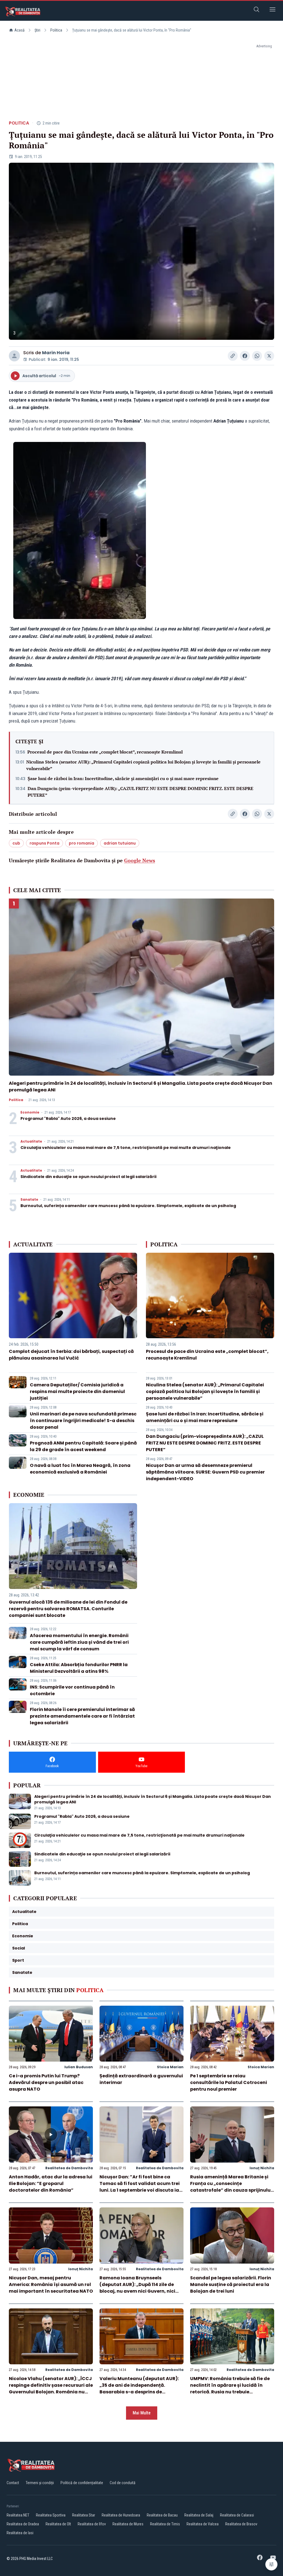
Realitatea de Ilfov (92, 2524)
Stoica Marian (170, 2067)
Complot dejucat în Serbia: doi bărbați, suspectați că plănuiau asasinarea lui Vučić (71, 1355)
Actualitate (31, 1141)
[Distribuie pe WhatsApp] (257, 356)
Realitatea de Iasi (20, 2533)
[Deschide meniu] (272, 10)
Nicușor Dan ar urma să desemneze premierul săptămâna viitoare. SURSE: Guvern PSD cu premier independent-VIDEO (205, 1472)
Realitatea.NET (18, 2515)
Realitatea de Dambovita (69, 2168)
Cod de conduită (123, 2483)
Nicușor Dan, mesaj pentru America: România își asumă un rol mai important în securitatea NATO (51, 2284)
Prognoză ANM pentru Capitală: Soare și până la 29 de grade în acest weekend (83, 1446)
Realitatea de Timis (165, 2524)
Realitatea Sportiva (51, 2515)
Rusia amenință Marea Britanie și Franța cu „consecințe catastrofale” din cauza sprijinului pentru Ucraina (231, 2187)
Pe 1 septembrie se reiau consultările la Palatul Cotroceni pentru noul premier (229, 2082)
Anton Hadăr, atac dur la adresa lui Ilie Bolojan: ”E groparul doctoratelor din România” (51, 2183)
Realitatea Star (84, 2515)
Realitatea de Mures (128, 2524)
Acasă (19, 30)
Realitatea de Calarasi (237, 2515)
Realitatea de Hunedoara (121, 2515)
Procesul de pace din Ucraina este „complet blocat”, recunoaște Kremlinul (105, 752)
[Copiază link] (233, 356)
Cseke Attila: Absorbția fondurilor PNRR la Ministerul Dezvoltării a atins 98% (79, 1668)
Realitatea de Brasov (241, 2524)
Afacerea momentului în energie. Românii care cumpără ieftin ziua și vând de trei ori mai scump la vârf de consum (79, 1642)
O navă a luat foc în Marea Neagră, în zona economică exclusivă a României (80, 1469)
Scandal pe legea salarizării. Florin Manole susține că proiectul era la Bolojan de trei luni (231, 2284)
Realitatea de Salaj (199, 2515)
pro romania (82, 843)
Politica (56, 30)
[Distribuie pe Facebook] (245, 356)
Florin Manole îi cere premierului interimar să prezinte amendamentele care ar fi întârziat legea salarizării (82, 1716)
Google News (140, 860)
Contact (13, 2483)
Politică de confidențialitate (82, 2483)
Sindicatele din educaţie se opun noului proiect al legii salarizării (88, 1177)
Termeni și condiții (40, 2483)
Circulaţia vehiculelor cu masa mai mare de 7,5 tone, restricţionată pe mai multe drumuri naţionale (126, 1148)
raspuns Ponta (44, 843)
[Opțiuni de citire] (271, 2564)
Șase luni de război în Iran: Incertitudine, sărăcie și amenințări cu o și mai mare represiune (123, 778)
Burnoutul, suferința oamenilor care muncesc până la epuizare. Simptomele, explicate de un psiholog (128, 1206)
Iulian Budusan (79, 2067)
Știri (37, 30)
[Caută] (256, 10)
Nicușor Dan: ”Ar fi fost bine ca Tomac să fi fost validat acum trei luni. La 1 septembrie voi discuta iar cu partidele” (140, 2187)
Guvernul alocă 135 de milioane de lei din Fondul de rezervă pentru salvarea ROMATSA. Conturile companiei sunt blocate (68, 1609)
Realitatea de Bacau (162, 2515)
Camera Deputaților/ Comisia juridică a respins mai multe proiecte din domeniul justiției (77, 1391)
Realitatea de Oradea (23, 2524)
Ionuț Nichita (262, 2168)
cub (16, 843)
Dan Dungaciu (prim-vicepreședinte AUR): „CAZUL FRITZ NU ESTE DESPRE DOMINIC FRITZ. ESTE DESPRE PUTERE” (141, 792)
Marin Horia (56, 353)
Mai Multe (142, 2413)
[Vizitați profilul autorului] (14, 356)
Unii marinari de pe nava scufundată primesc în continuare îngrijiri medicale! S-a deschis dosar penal (83, 1421)
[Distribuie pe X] (269, 356)
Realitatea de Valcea (203, 2524)
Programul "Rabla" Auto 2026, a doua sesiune (68, 1119)
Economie (30, 1112)
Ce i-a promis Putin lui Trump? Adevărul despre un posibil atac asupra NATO (46, 2082)
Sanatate (29, 1200)
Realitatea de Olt (58, 2524)
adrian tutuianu (120, 843)
